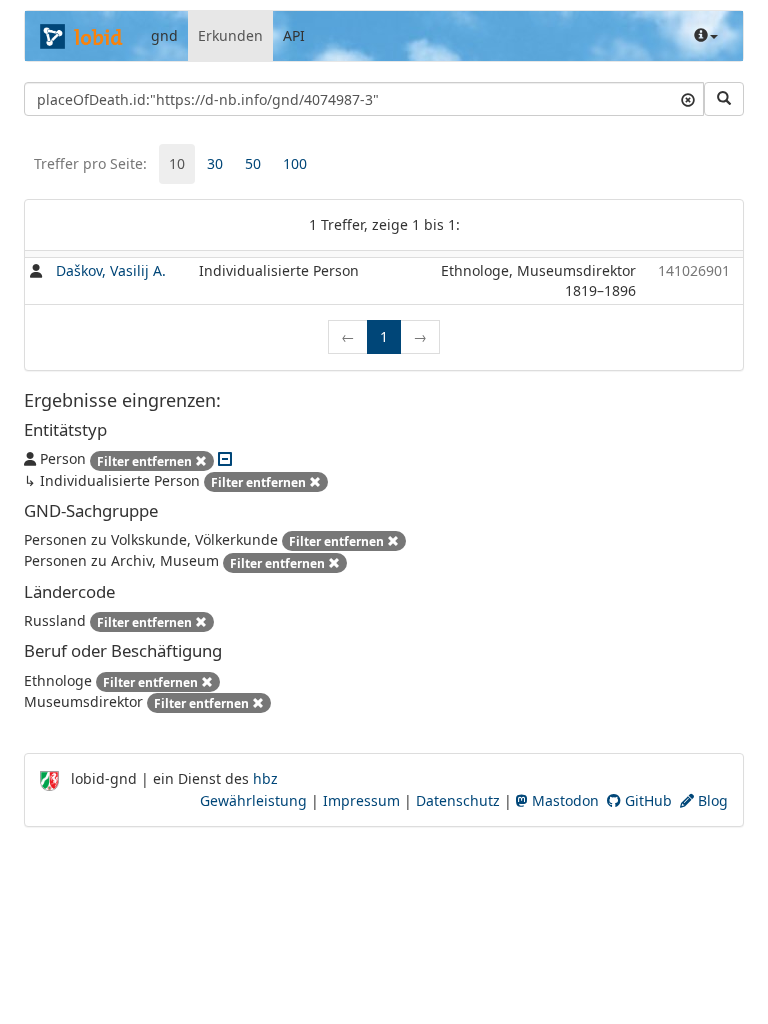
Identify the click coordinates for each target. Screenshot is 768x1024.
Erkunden (230, 35)
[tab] (177, 164)
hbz (265, 778)
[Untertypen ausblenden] (225, 458)
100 (295, 163)
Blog (711, 800)
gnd (164, 35)
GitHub (646, 800)
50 (253, 163)
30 (215, 163)
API (294, 35)
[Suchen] (724, 99)
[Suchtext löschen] (688, 99)
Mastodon (563, 800)
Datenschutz (458, 800)
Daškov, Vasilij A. (111, 270)
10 (177, 163)
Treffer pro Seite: (90, 163)
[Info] (706, 36)
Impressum (361, 800)
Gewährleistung (253, 800)
